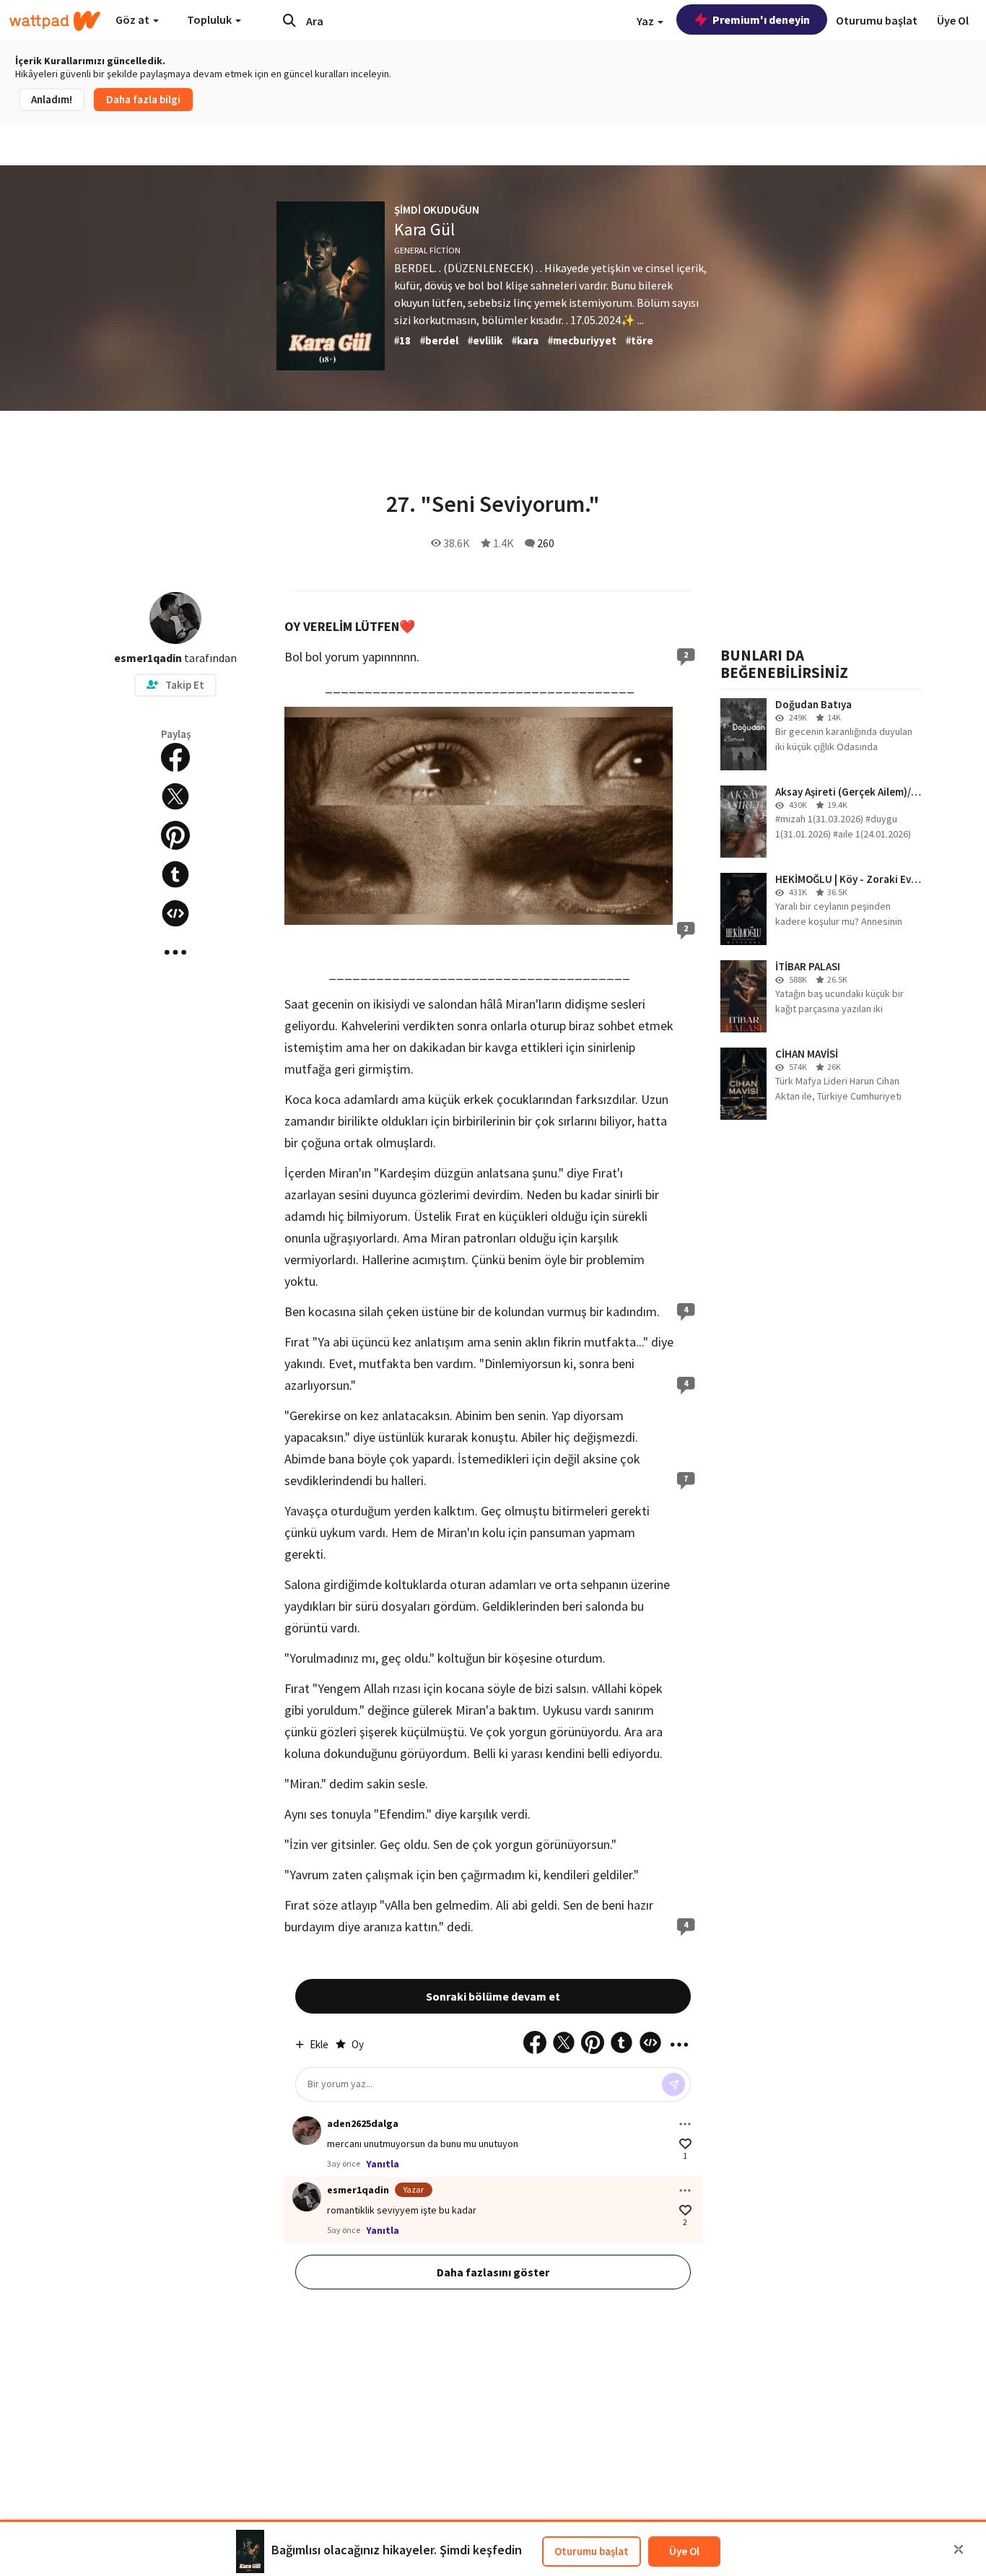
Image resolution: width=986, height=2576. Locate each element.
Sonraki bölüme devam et (493, 1996)
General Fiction (427, 250)
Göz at (134, 19)
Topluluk (210, 19)
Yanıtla (383, 2164)
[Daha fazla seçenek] (685, 2124)
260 (546, 543)
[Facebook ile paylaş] (175, 757)
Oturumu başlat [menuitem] (877, 20)
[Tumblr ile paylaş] (175, 874)
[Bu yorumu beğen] (685, 2144)
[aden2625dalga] (307, 2131)
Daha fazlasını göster (493, 2272)
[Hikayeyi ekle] (175, 913)
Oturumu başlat (592, 2551)
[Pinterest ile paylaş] (175, 835)
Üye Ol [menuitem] (953, 20)
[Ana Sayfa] (55, 21)
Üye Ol (684, 2551)
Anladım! (52, 99)
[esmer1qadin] (307, 2197)
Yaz (646, 21)
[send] (673, 2084)
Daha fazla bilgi (143, 99)
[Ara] (289, 20)
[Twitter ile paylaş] (175, 796)
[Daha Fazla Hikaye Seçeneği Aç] (175, 952)
